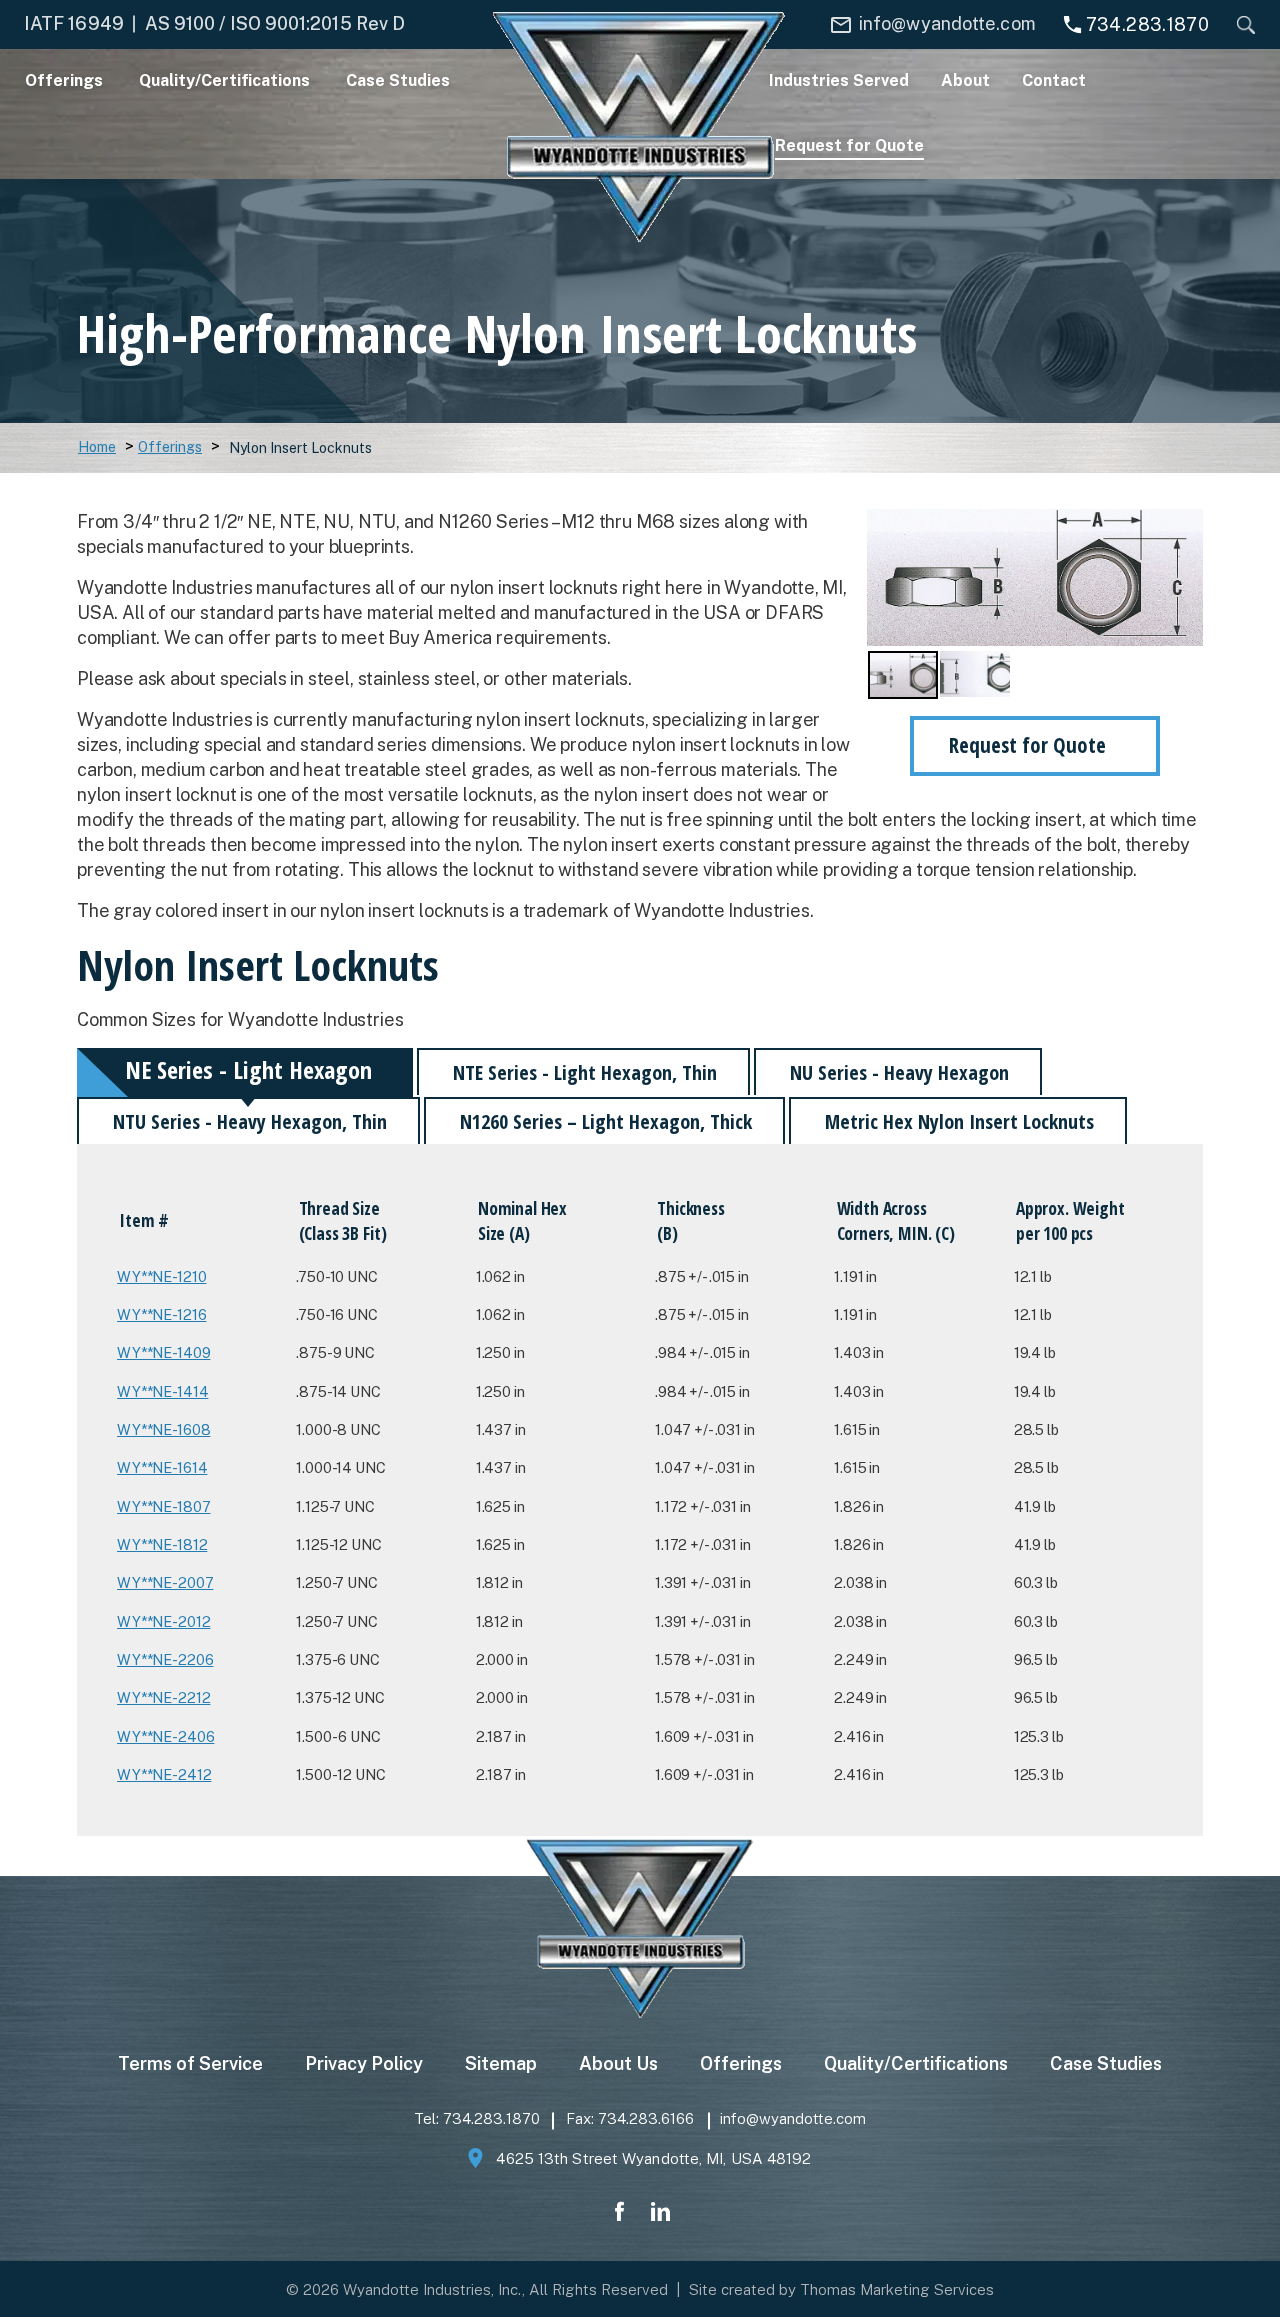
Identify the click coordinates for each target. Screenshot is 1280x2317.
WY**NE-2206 (165, 1659)
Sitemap (501, 2063)
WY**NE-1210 (161, 1276)
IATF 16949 (74, 23)
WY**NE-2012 (163, 1621)
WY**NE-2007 (165, 1582)
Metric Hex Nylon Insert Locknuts (959, 1121)
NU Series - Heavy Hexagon (899, 1072)
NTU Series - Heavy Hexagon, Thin (250, 1121)
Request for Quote (1027, 745)
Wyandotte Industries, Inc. (432, 2289)
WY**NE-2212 (163, 1697)
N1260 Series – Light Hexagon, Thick (606, 1121)
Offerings (170, 447)
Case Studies (1106, 2063)
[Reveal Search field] (1240, 25)
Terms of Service (190, 2063)
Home (97, 447)
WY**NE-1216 (161, 1314)
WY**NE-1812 (162, 1544)
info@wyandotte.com (793, 2118)
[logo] (640, 1931)
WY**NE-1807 (163, 1506)
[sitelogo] (639, 127)
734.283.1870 (491, 2118)
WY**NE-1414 (162, 1391)
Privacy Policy (364, 2063)
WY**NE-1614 (162, 1467)
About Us (618, 2063)
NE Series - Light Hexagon (248, 1069)
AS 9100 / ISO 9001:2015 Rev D (275, 23)
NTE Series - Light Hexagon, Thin (585, 1072)
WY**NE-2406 (165, 1736)
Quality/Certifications (916, 2063)
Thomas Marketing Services (897, 2289)
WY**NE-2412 (164, 1774)
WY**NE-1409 (163, 1352)
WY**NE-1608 (163, 1429)
